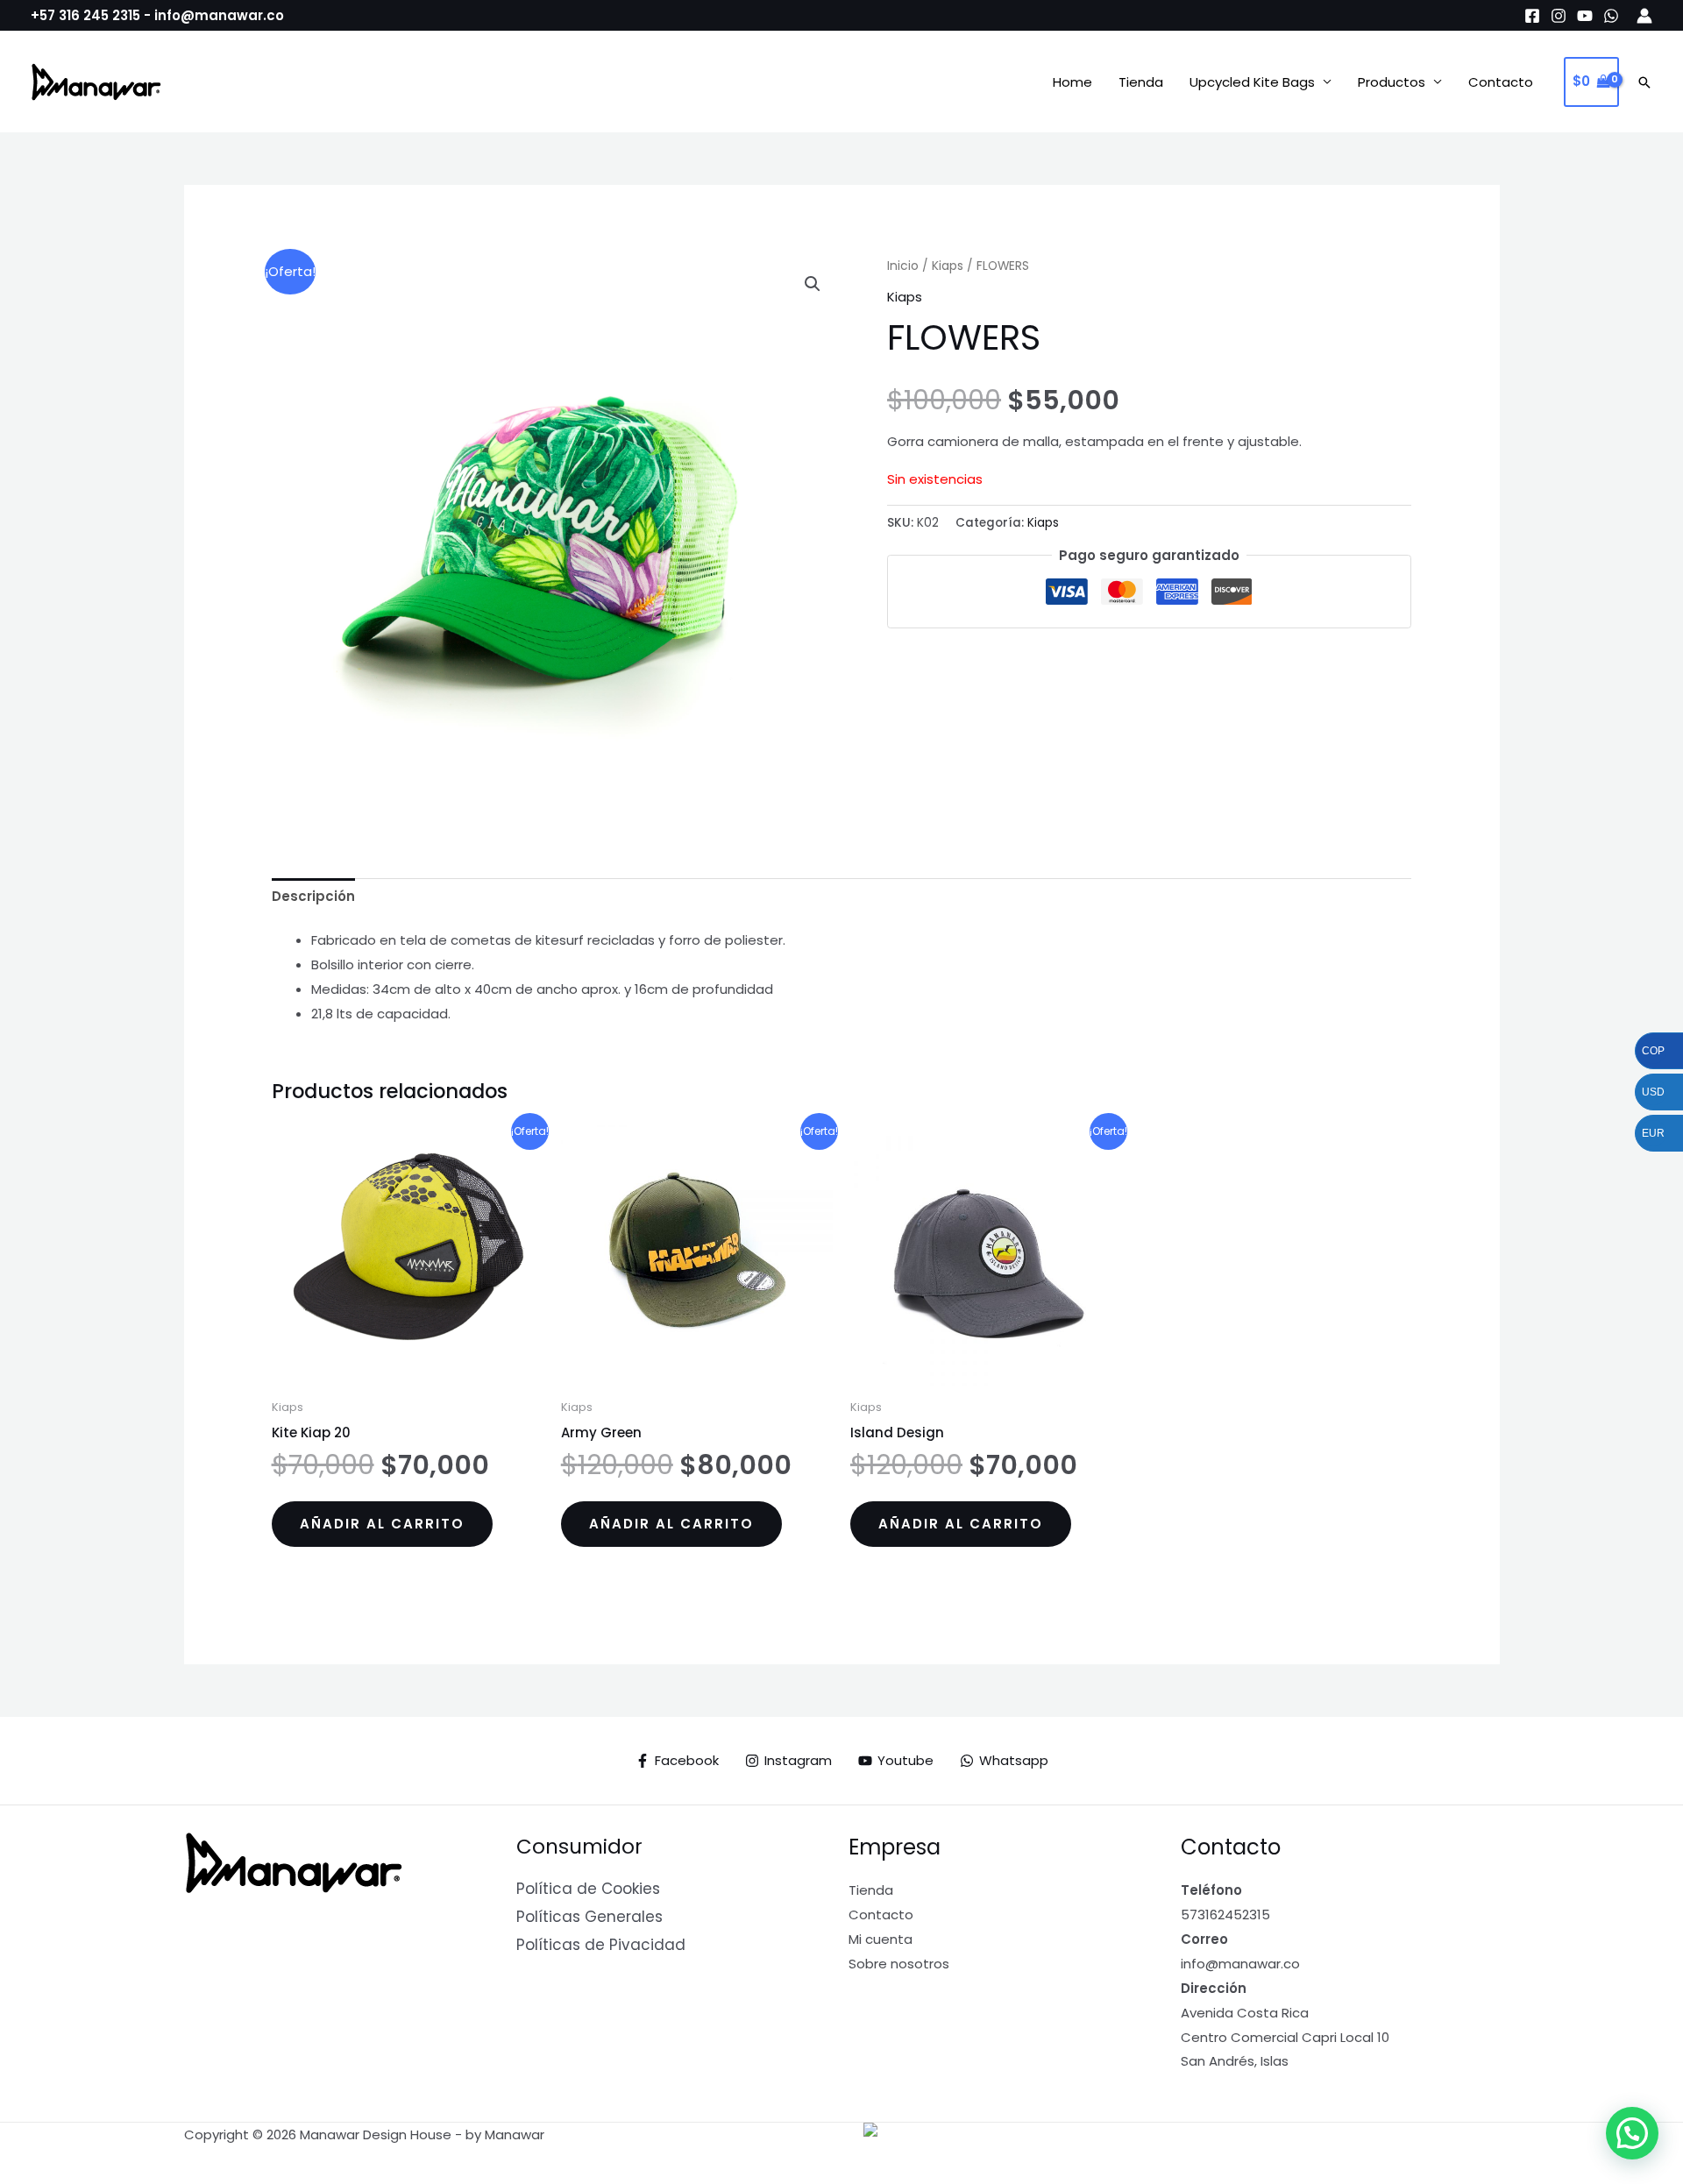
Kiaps (948, 266)
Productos (1392, 82)
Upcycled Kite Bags (1252, 82)
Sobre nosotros (899, 1964)
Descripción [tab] (313, 896)
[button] (1644, 82)
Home (1072, 82)
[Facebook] (1532, 16)
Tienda (1141, 82)
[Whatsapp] (1611, 16)
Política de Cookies (588, 1889)
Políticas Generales (589, 1917)
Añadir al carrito (382, 1524)
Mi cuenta (881, 1939)
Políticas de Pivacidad (601, 1945)
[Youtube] (1585, 16)
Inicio (903, 266)
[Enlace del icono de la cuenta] (1644, 16)
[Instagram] (1559, 16)
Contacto (1501, 82)
